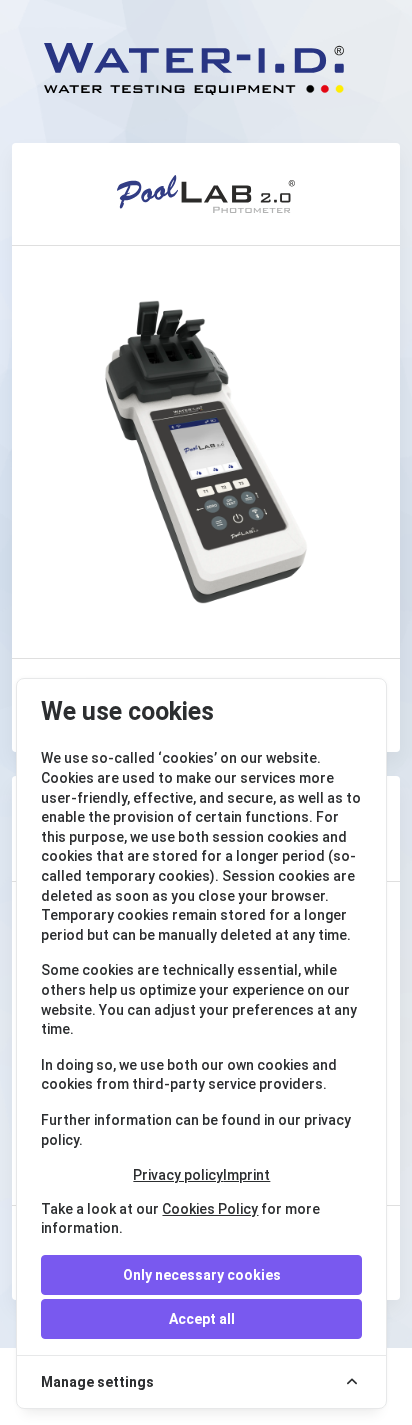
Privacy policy (178, 1175)
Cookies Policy (210, 1209)
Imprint (246, 1175)
